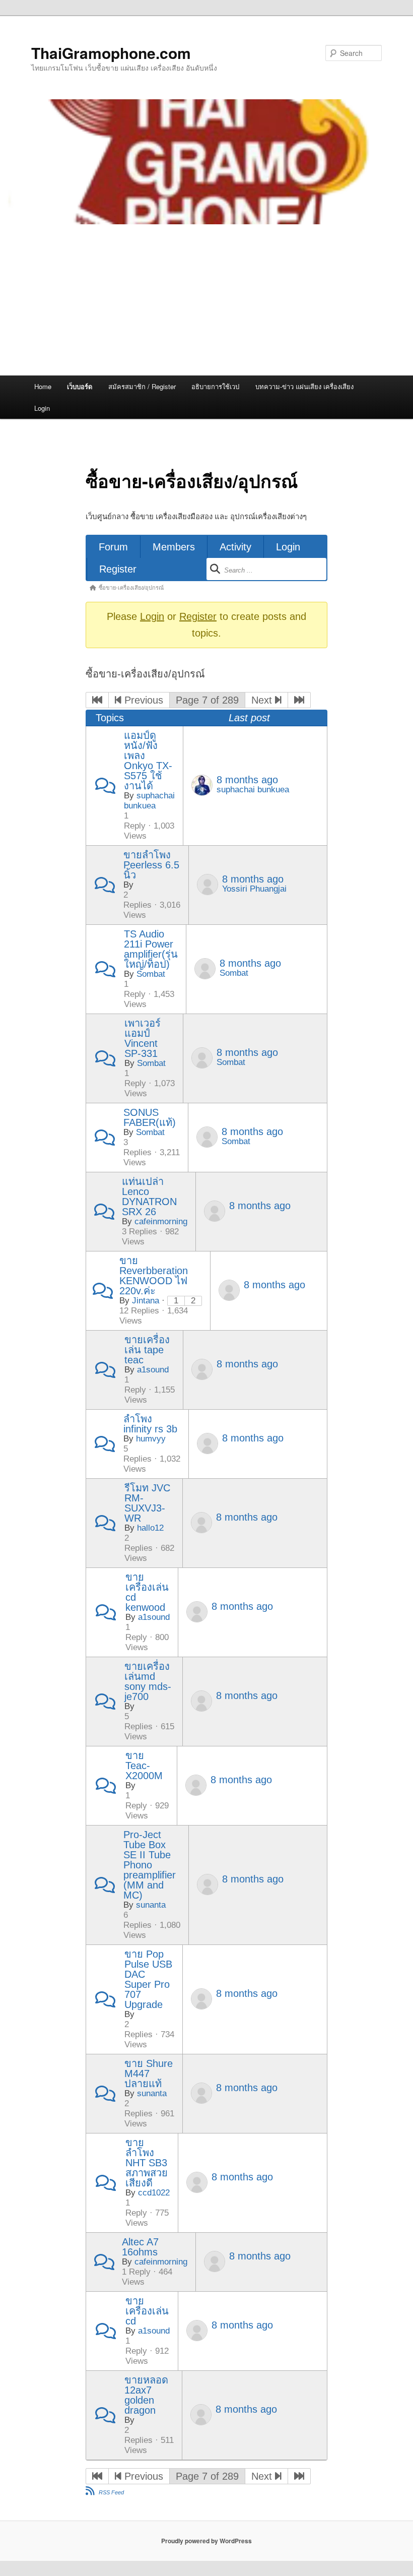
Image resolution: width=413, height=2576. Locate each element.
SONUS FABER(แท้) (150, 1117)
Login (42, 408)
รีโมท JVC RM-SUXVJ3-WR (147, 1503)
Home (43, 386)
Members (174, 547)
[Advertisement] (206, 300)
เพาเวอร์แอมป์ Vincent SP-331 (143, 1038)
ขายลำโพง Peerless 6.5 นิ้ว (151, 865)
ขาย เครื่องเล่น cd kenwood (147, 1592)
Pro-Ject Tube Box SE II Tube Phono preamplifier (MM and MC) (150, 1865)
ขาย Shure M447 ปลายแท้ (149, 2074)
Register (118, 569)
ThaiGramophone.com (111, 53)
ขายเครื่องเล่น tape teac (147, 1350)
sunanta (151, 1905)
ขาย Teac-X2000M (144, 1766)
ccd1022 (154, 2193)
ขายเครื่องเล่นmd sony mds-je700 (148, 1681)
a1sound (153, 1370)
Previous (142, 700)
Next (263, 700)
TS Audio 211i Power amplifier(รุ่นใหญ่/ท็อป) (151, 949)
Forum (113, 547)
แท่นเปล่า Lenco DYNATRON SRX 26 (149, 1197)
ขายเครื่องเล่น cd (147, 2311)
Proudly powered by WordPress (206, 2541)
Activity (235, 547)
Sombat (151, 974)
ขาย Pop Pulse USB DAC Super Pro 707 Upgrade (148, 1979)
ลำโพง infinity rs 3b (150, 1424)
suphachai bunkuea (149, 801)
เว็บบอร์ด (80, 386)
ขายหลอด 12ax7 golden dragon (146, 2395)
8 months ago (247, 780)
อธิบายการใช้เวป (215, 386)
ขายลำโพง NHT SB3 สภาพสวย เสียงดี (147, 2163)
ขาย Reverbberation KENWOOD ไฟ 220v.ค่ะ (154, 1276)
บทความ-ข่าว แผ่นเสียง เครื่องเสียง (304, 386)
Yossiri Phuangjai (254, 889)
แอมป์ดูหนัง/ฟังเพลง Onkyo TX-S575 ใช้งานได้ (148, 761)
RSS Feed (111, 2492)
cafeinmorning (161, 1221)
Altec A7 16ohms (140, 2247)
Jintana (146, 1301)
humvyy (151, 1439)
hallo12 (150, 1528)
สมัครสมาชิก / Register (142, 386)
